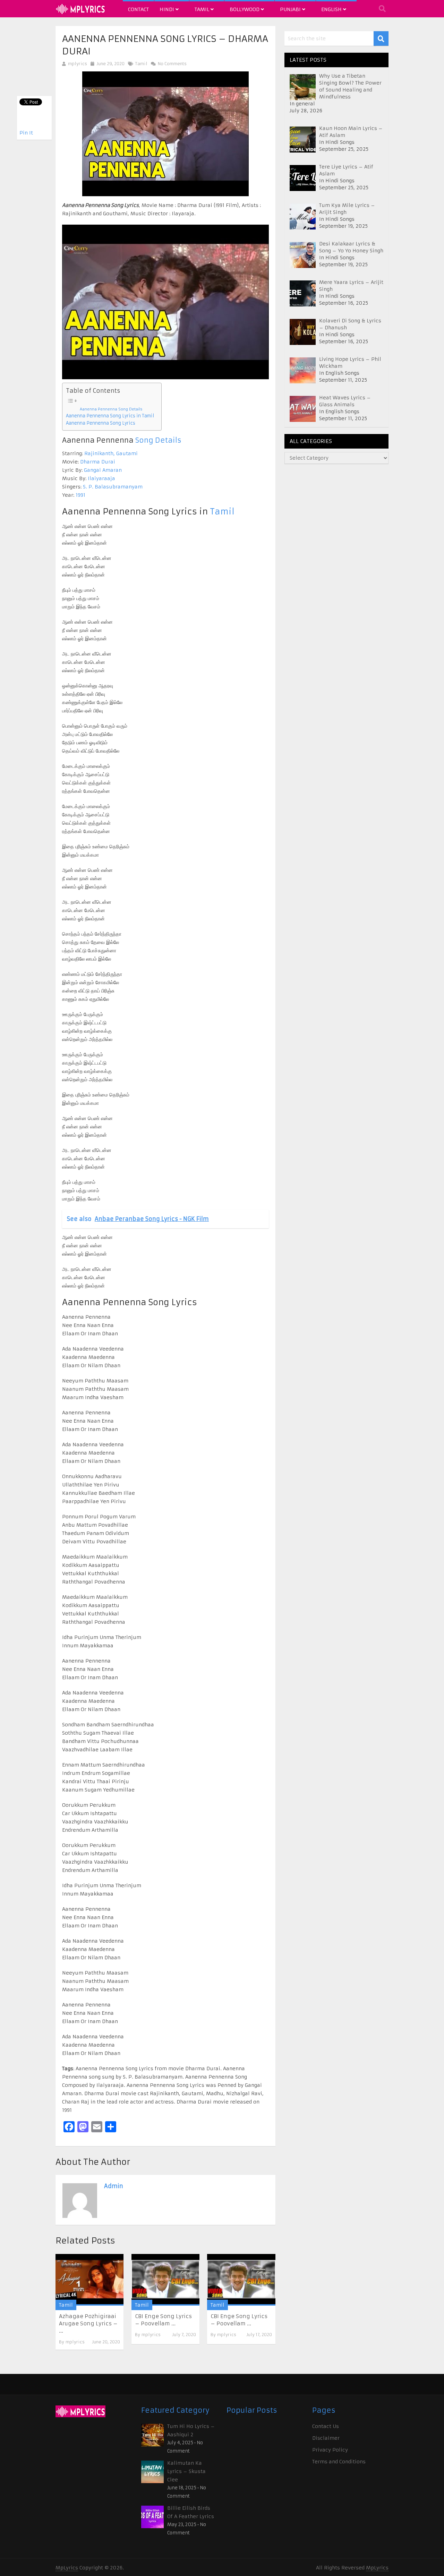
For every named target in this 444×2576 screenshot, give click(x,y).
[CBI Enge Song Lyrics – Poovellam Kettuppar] (165, 2280)
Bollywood (245, 9)
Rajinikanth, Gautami (111, 453)
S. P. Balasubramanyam (113, 487)
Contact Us (326, 2426)
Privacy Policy (330, 2450)
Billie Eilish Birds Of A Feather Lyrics (191, 2512)
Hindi (168, 9)
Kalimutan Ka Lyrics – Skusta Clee (186, 2471)
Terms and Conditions (339, 2462)
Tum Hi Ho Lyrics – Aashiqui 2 (191, 2430)
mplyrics (78, 64)
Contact (138, 9)
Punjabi (291, 9)
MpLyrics (67, 2568)
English (332, 9)
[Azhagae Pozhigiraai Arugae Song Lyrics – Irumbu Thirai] (89, 2280)
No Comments (172, 64)
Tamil (203, 9)
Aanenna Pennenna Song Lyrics (101, 423)
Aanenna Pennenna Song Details (111, 409)
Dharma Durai (98, 462)
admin (114, 2186)
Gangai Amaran (103, 470)
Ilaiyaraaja (101, 478)
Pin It (26, 133)
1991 (80, 495)
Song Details (158, 440)
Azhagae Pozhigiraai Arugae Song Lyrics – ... (88, 2323)
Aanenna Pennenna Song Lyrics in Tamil (110, 416)
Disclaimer (326, 2438)
